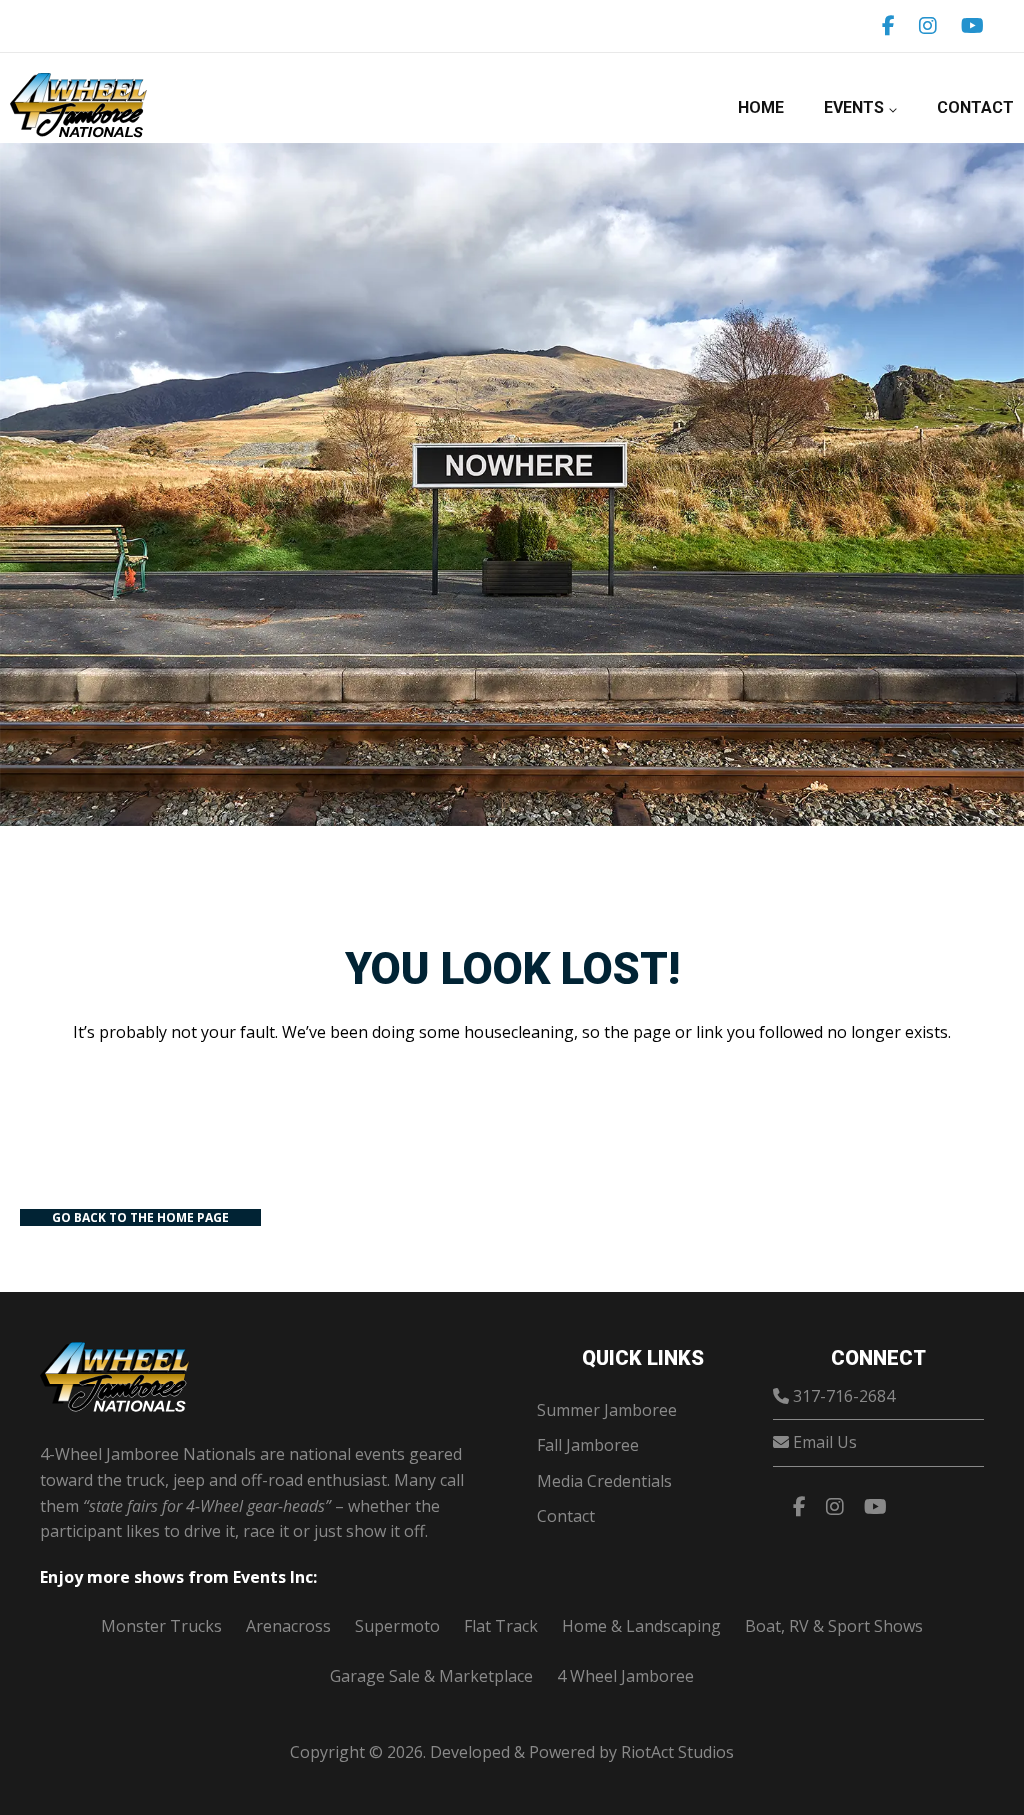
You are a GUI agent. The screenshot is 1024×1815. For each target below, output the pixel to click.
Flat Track (501, 1626)
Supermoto (397, 1626)
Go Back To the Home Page (140, 1217)
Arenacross (288, 1626)
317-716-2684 (844, 1396)
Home (761, 107)
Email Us (825, 1442)
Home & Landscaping (641, 1626)
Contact (975, 107)
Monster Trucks (161, 1626)
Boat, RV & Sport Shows (834, 1626)
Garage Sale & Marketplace (431, 1676)
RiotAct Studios (677, 1752)
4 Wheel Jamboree (625, 1676)
